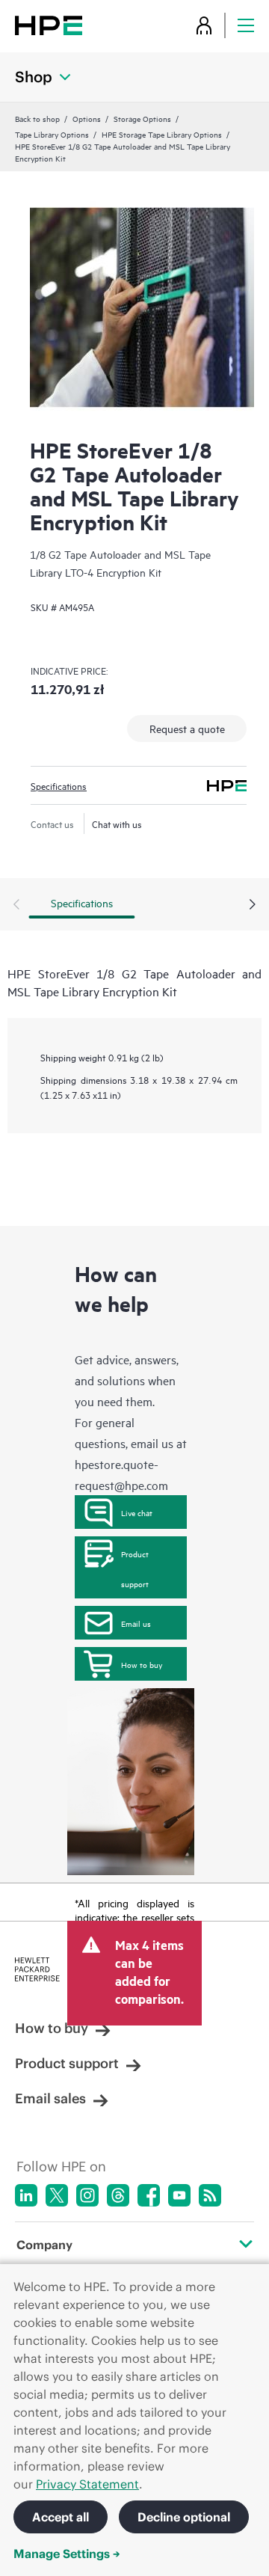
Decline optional (184, 2517)
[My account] (204, 25)
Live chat (137, 1512)
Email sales (50, 2098)
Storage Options (142, 118)
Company (44, 2245)
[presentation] (253, 905)
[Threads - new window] (118, 2195)
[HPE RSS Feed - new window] (210, 2195)
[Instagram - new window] (87, 2195)
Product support (135, 1568)
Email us (136, 1623)
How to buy (142, 1664)
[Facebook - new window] (149, 2195)
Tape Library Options (52, 134)
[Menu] (246, 25)
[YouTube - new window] (179, 2195)
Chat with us (117, 824)
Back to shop (37, 118)
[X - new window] (57, 2195)
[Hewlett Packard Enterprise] (49, 25)
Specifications (59, 785)
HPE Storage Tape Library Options (162, 134)
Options (87, 118)
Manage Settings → (67, 2554)
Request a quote (187, 728)
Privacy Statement (87, 2484)
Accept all (61, 2517)
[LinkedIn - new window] (26, 2195)
